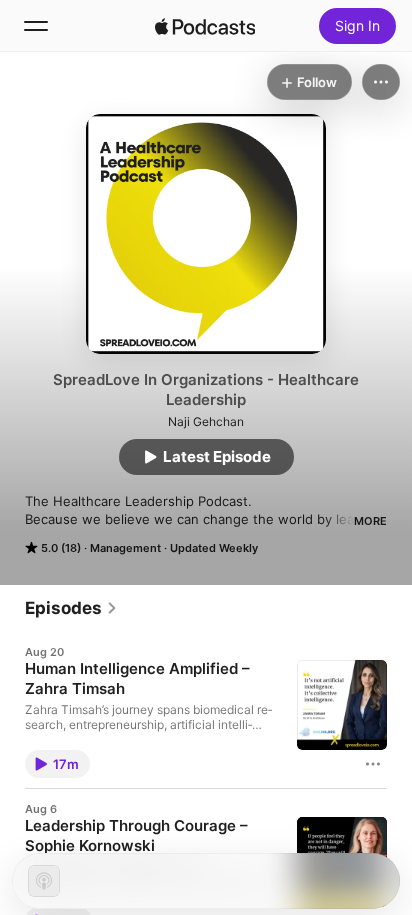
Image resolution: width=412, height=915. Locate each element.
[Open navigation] (36, 26)
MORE (370, 521)
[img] (205, 26)
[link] (71, 608)
